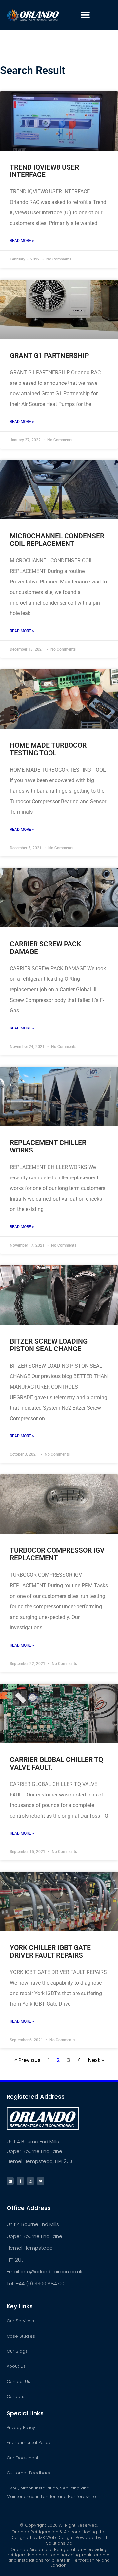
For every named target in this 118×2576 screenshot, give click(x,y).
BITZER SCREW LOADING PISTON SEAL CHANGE (49, 1345)
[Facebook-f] (20, 2181)
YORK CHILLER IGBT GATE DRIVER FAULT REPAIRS (50, 1951)
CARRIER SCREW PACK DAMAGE (45, 948)
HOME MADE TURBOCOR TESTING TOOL (48, 749)
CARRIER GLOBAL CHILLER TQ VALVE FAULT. (56, 1763)
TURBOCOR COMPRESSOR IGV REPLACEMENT (57, 1554)
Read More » (22, 241)
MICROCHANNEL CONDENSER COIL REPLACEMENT (57, 540)
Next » (96, 2060)
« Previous (28, 2060)
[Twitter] (41, 2181)
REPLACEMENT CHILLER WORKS (48, 1146)
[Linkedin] (10, 2181)
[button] (85, 15)
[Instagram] (30, 2181)
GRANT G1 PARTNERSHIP (49, 356)
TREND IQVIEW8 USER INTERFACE (44, 171)
